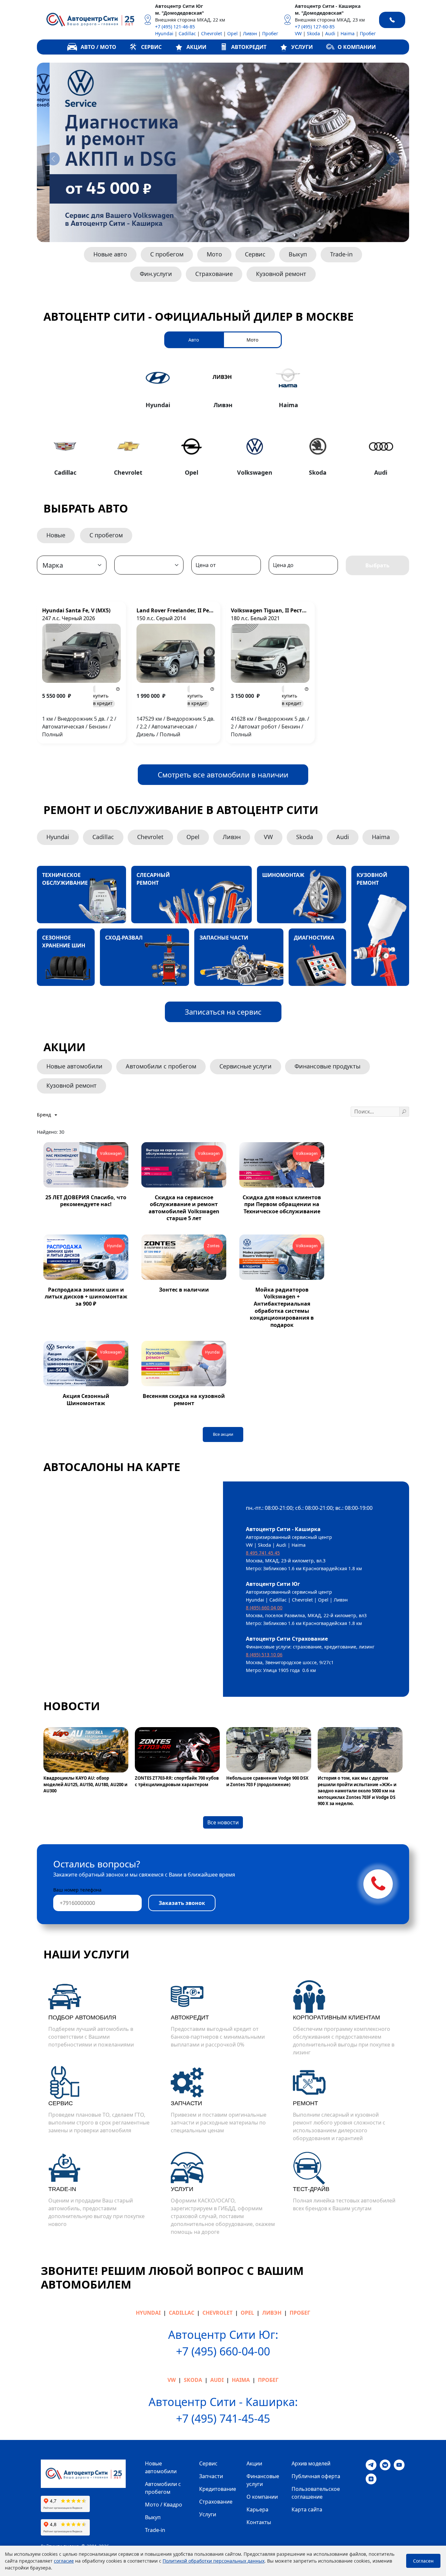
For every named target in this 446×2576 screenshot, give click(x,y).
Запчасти (211, 2476)
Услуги (208, 2514)
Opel (232, 33)
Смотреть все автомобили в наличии (223, 774)
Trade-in (341, 254)
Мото (214, 254)
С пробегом (167, 254)
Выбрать (377, 565)
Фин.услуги (156, 274)
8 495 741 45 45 (263, 1553)
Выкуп (298, 254)
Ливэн (250, 33)
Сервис (255, 254)
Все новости (223, 1822)
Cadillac (187, 33)
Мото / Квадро (164, 2505)
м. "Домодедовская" (180, 13)
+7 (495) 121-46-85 (175, 27)
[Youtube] (399, 2464)
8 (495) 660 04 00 (264, 1608)
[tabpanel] (223, 420)
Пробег (270, 33)
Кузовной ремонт (281, 274)
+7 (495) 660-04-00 (223, 2351)
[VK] (385, 2464)
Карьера (257, 2509)
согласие (64, 2561)
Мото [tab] (252, 340)
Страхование (214, 274)
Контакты (259, 2522)
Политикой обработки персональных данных (214, 2561)
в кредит (103, 699)
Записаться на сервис (223, 1012)
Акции (254, 2463)
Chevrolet (212, 33)
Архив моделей (311, 2463)
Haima (348, 33)
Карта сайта (307, 2509)
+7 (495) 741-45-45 (223, 2418)
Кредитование (218, 2489)
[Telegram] (371, 2464)
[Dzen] (371, 2478)
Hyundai (164, 33)
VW (298, 33)
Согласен (423, 2561)
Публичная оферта (316, 2476)
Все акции (223, 1434)
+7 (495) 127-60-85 (315, 27)
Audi (330, 33)
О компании (262, 2497)
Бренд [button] (45, 1115)
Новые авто (110, 254)
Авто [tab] (194, 340)
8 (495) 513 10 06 (264, 1655)
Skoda (313, 33)
